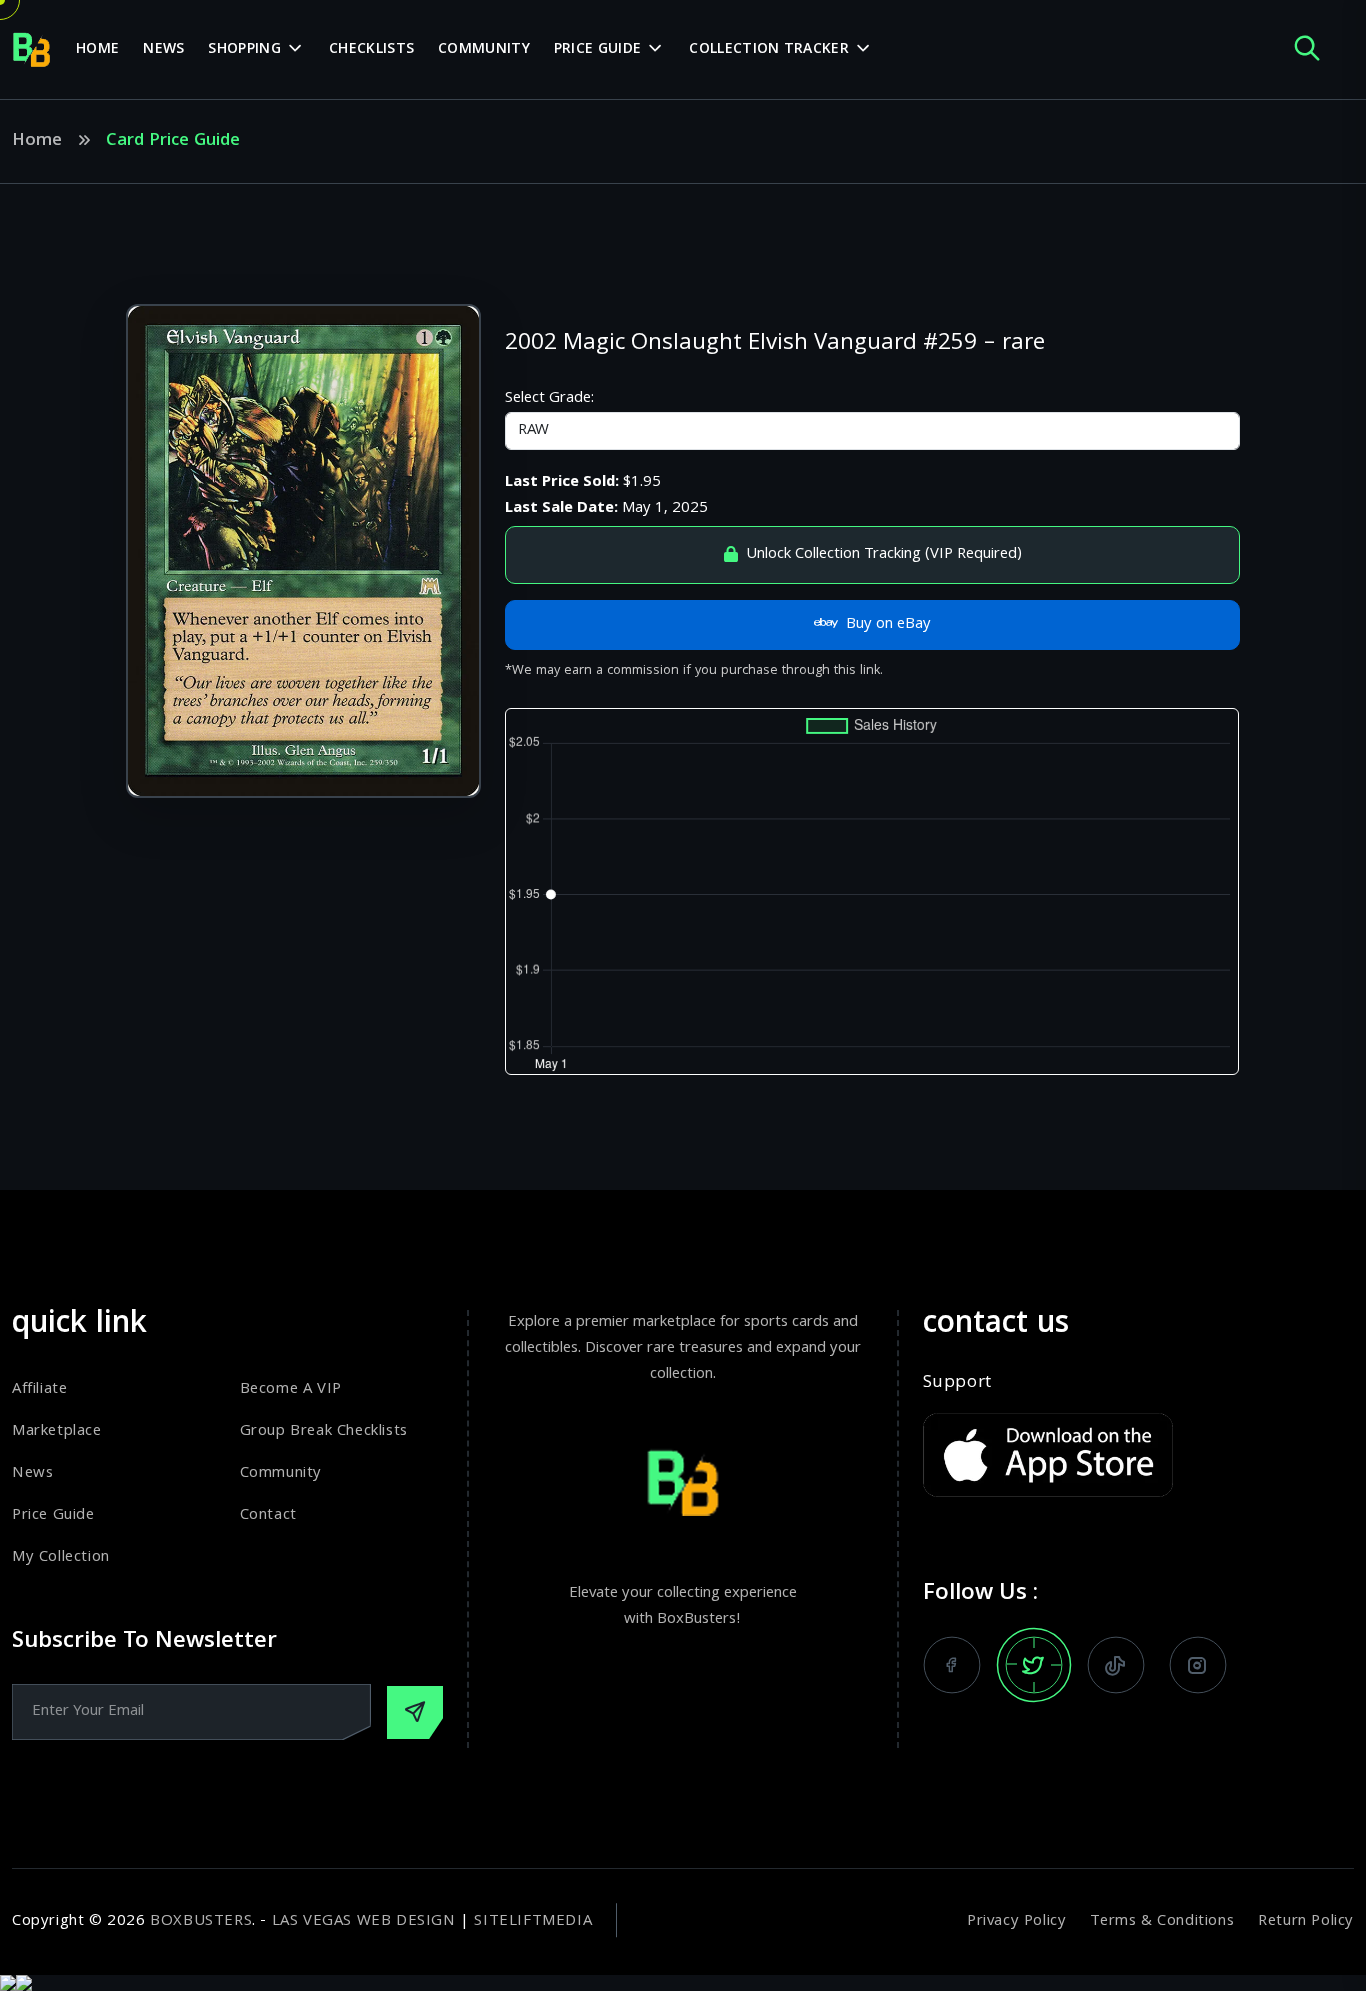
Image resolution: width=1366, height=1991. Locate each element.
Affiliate (39, 1390)
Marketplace (57, 1432)
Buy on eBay (888, 625)
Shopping (244, 50)
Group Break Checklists (324, 1432)
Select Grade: (549, 399)
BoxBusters (201, 1922)
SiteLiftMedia (533, 1922)
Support (957, 1384)
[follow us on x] (1034, 1665)
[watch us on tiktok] (1116, 1665)
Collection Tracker (768, 50)
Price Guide (597, 50)
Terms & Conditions (1162, 1922)
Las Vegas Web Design (364, 1922)
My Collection (61, 1558)
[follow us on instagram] (1198, 1665)
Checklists (371, 50)
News (163, 50)
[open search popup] (1307, 49)
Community (484, 50)
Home (97, 50)
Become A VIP (291, 1390)
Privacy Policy (1016, 1922)
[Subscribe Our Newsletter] (415, 1712)
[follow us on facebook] (952, 1665)
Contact (268, 1516)
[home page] (32, 50)
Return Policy (1306, 1922)
